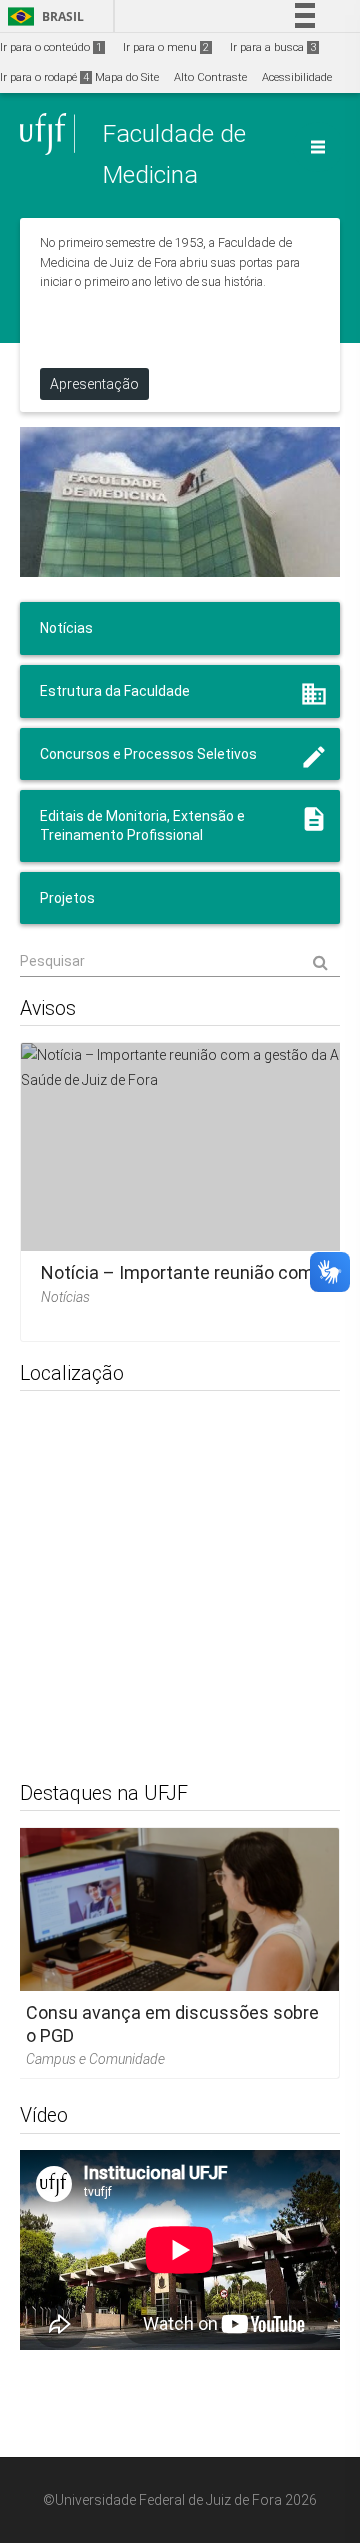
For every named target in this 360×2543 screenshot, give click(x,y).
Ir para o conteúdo (51, 47)
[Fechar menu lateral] (318, 147)
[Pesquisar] (180, 961)
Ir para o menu (166, 47)
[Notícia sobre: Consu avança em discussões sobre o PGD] (172, 1953)
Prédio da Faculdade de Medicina (180, 502)
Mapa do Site (127, 77)
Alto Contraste (210, 77)
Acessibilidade (297, 77)
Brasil (42, 16)
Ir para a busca (273, 47)
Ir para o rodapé (44, 77)
